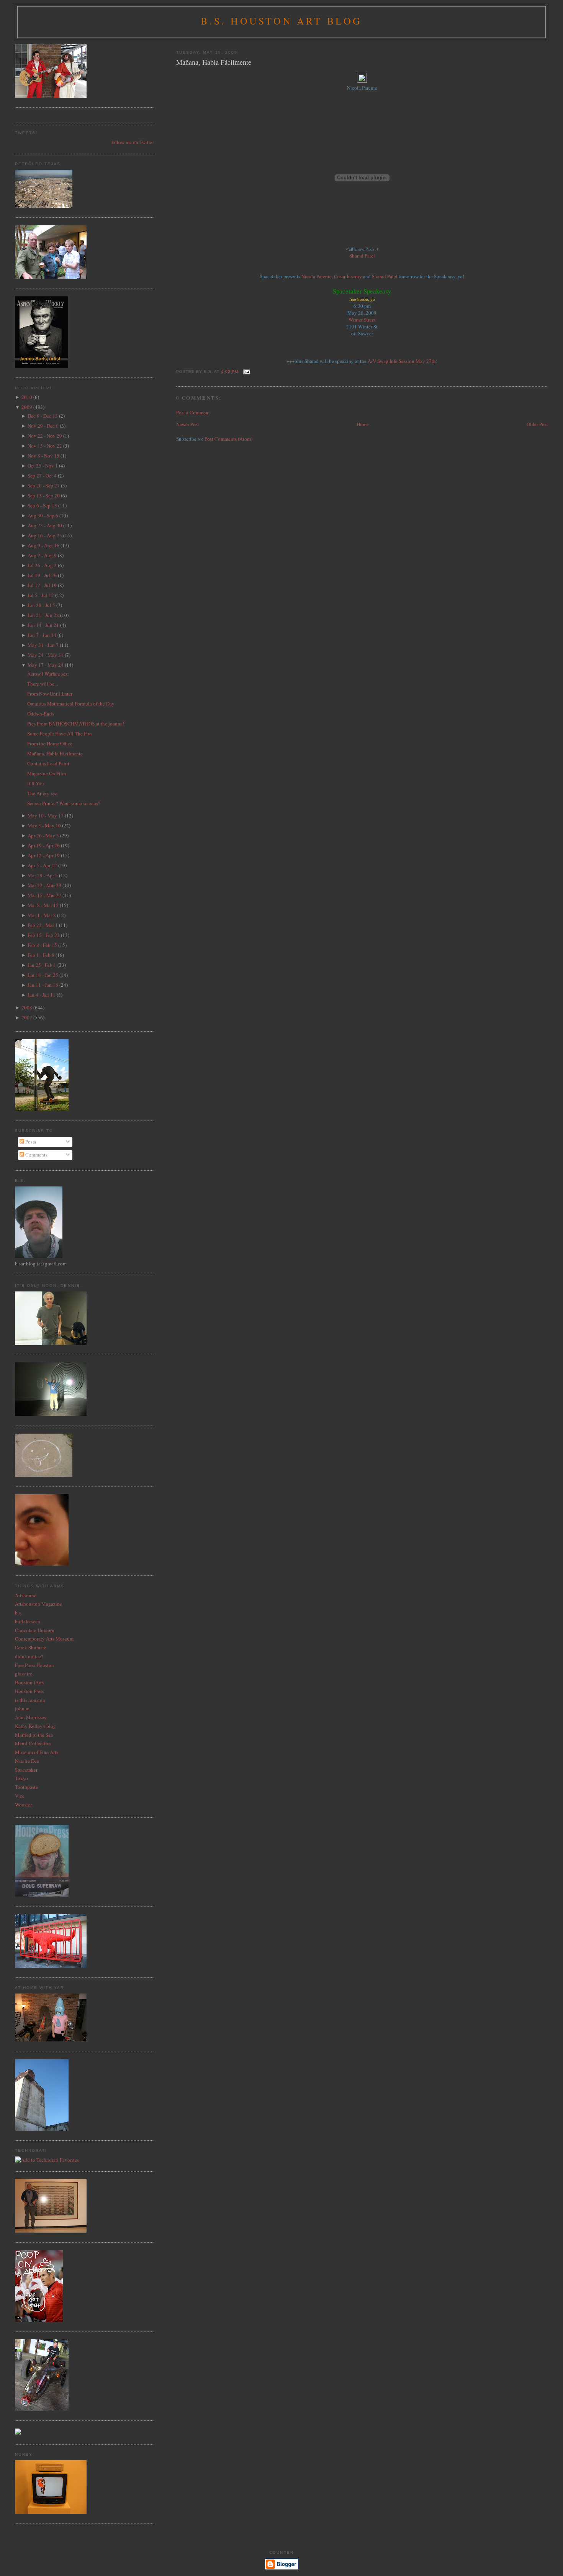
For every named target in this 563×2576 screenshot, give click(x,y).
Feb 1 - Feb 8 (41, 955)
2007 (27, 1017)
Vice (20, 1796)
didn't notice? (29, 1656)
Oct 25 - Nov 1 (43, 466)
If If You (36, 783)
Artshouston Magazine (38, 1604)
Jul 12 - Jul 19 (42, 585)
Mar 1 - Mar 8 (42, 915)
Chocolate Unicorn (35, 1630)
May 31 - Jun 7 (43, 645)
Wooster (23, 1805)
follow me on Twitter (133, 142)
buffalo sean (28, 1621)
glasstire (24, 1674)
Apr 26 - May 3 (43, 835)
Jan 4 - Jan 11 (42, 995)
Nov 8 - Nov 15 (43, 456)
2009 (27, 407)
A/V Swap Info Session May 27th (402, 361)
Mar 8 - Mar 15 (43, 905)
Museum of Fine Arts (37, 1752)
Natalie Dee (27, 1761)
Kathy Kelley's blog (35, 1726)
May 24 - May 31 (46, 655)
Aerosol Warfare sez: (48, 674)
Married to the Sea (34, 1735)
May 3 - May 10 (44, 825)
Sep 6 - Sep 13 (42, 505)
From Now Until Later (50, 694)
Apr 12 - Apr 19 (44, 855)
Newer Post (188, 424)
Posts (30, 1142)
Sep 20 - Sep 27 (44, 486)
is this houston (30, 1700)
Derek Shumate (31, 1647)
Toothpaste (26, 1787)
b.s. (18, 1613)
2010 (27, 397)
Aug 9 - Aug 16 (43, 545)
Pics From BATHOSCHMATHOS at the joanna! (76, 724)
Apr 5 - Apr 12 (42, 865)
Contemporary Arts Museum (44, 1639)
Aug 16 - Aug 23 (45, 535)
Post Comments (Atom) (228, 439)
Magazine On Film (47, 773)
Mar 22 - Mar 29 (44, 885)
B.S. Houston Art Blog (281, 21)
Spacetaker (26, 1770)
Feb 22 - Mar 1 (43, 925)
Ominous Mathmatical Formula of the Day (71, 704)
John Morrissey (31, 1717)
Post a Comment (193, 412)
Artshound (26, 1595)
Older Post (537, 424)
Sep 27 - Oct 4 (42, 476)
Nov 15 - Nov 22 (45, 446)
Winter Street (362, 320)
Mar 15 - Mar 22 (44, 895)
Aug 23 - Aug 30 (45, 525)
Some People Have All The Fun (60, 733)
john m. (23, 1708)
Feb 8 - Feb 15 (42, 945)
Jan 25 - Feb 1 (42, 965)
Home (363, 424)
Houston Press (29, 1691)
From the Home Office (50, 743)
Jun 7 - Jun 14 (42, 635)
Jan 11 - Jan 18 (43, 985)
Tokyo (21, 1778)
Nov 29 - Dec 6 (43, 426)
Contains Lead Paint (48, 763)
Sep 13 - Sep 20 (44, 496)
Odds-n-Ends (41, 714)
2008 (27, 1007)
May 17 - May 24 (46, 665)
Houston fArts (29, 1682)
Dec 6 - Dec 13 (43, 416)
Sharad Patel (362, 256)
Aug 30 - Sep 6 (43, 515)
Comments (36, 1155)
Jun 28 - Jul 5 (41, 605)
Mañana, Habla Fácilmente (214, 62)
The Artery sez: (43, 793)
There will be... (43, 684)
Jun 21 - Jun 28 (43, 615)
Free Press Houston (34, 1665)
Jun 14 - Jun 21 (43, 625)
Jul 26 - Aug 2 (42, 565)
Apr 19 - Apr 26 (44, 845)
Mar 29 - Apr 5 (43, 875)
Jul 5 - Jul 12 (41, 595)
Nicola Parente (317, 276)
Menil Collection (33, 1743)
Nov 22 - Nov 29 (45, 436)
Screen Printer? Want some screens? (64, 803)
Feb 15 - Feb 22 (44, 935)
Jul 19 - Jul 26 (42, 575)
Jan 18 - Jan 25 (43, 975)
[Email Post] (246, 372)
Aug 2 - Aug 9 (42, 555)
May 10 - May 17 (46, 815)
